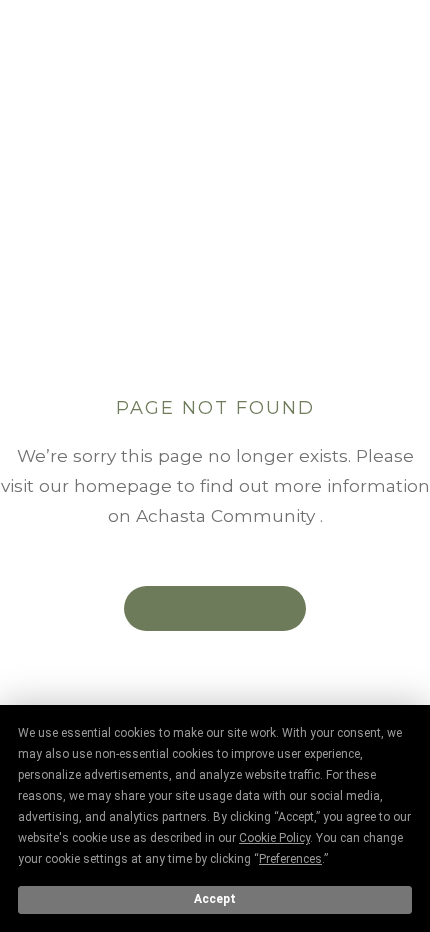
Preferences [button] (290, 859)
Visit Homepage (215, 608)
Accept (215, 899)
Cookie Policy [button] (274, 838)
